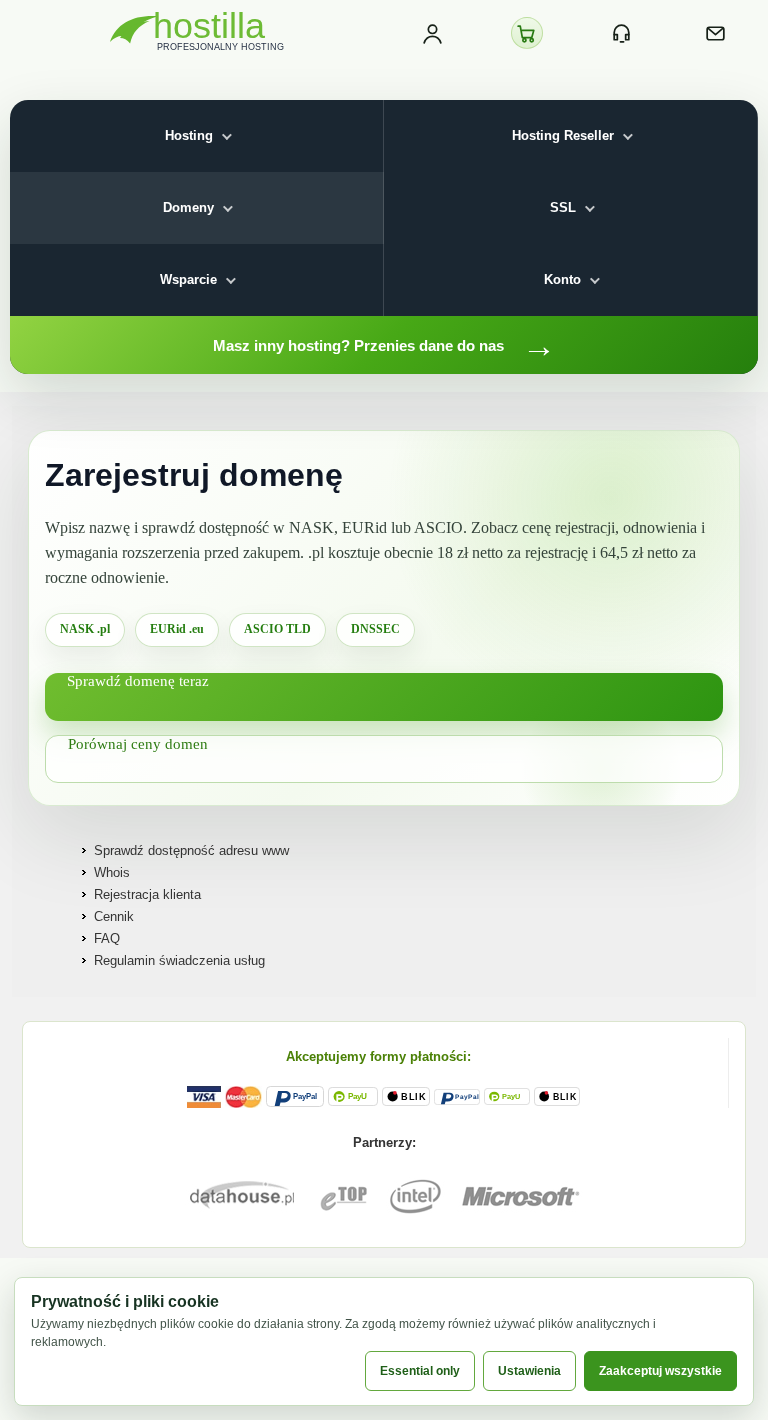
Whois (112, 872)
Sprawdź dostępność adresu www (191, 850)
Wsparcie (188, 279)
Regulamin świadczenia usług (179, 960)
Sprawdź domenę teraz (138, 681)
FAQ (107, 938)
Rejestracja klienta (147, 894)
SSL (563, 207)
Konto (562, 279)
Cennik (114, 916)
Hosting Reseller (563, 135)
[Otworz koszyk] (527, 33)
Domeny (188, 207)
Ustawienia (529, 1371)
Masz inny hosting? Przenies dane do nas (384, 345)
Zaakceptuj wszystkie (660, 1371)
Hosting (189, 135)
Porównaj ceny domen (138, 744)
